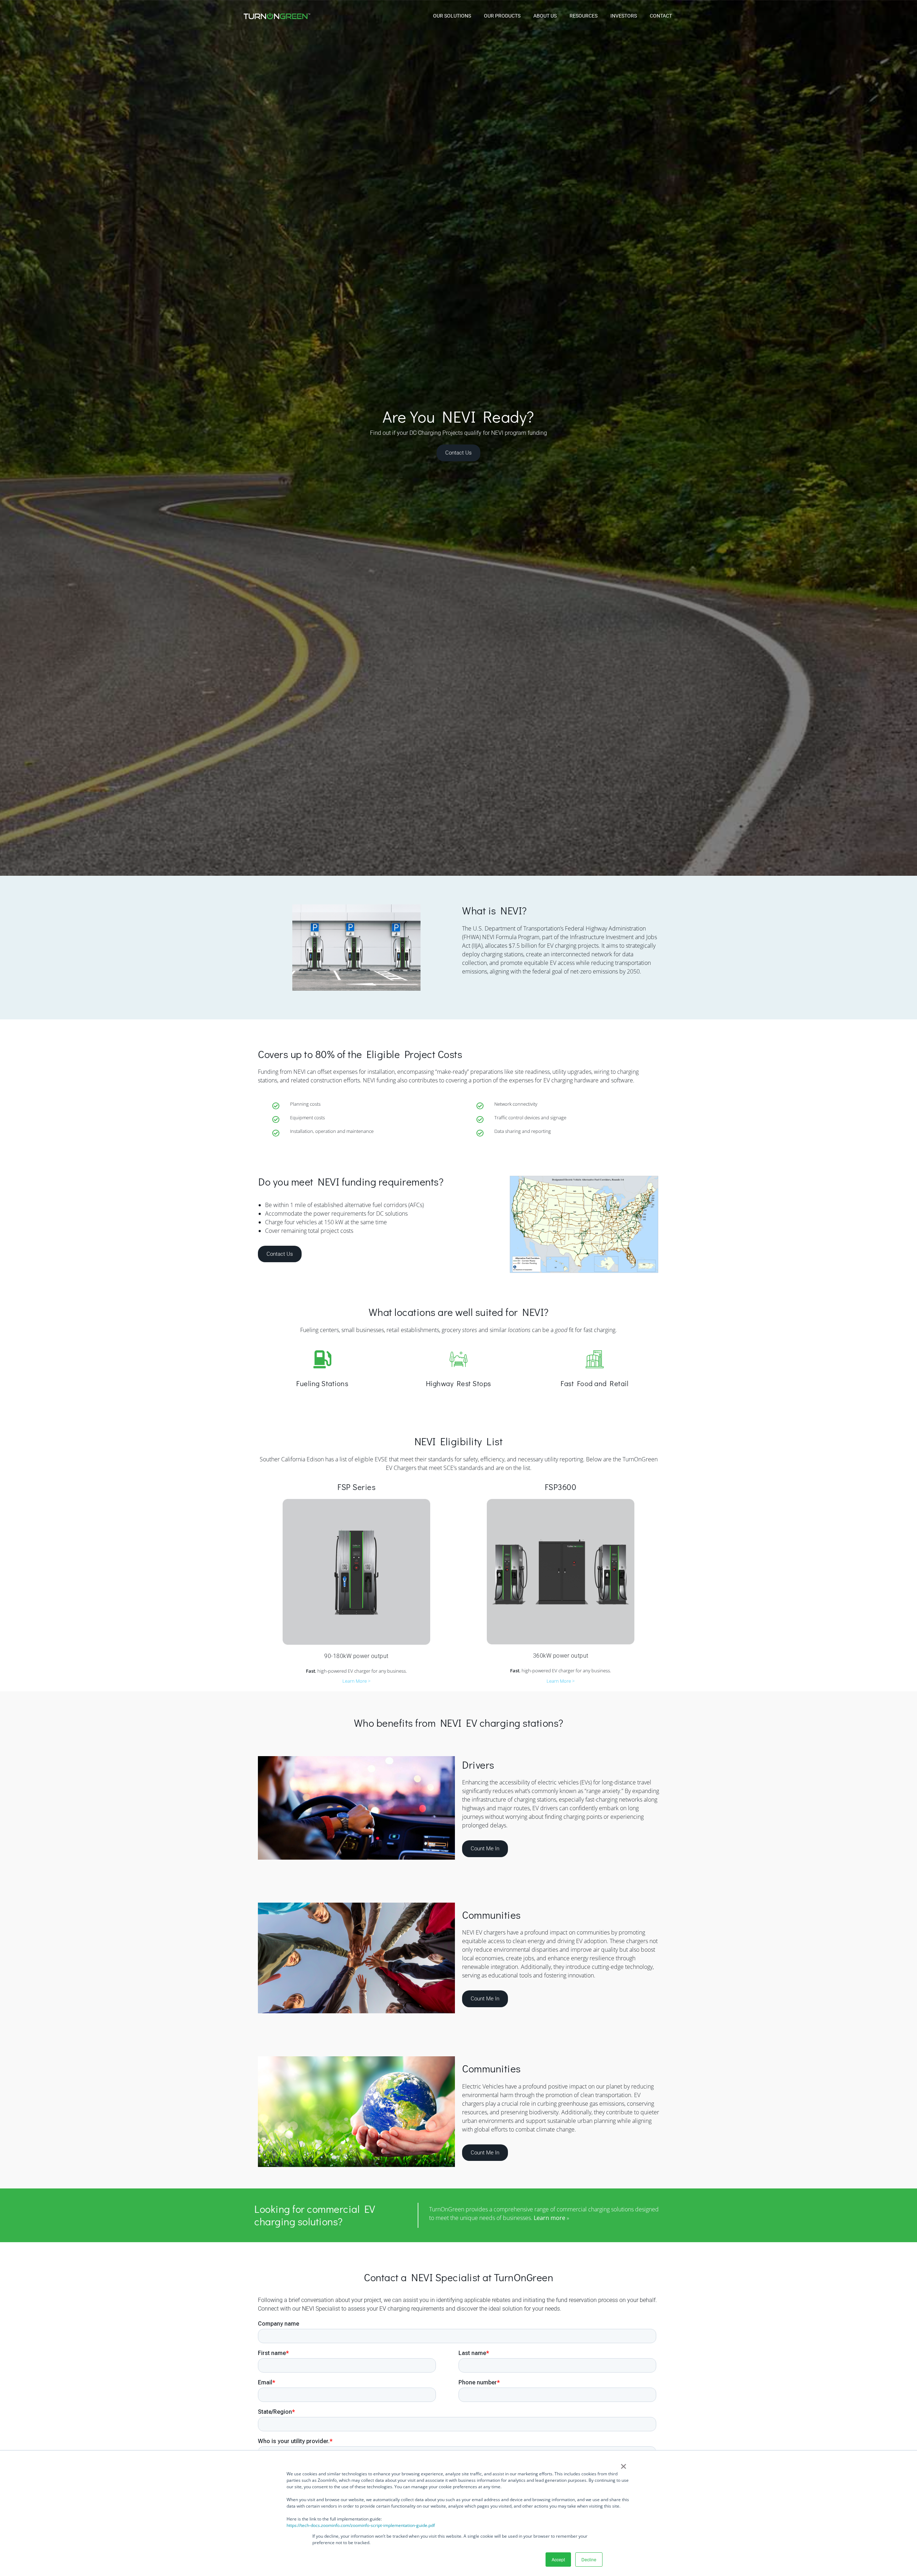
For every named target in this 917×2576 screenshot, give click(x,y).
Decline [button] (589, 2559)
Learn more (549, 2218)
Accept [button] (558, 2559)
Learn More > (356, 1681)
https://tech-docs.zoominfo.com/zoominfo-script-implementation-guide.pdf (361, 2525)
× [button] (623, 2464)
